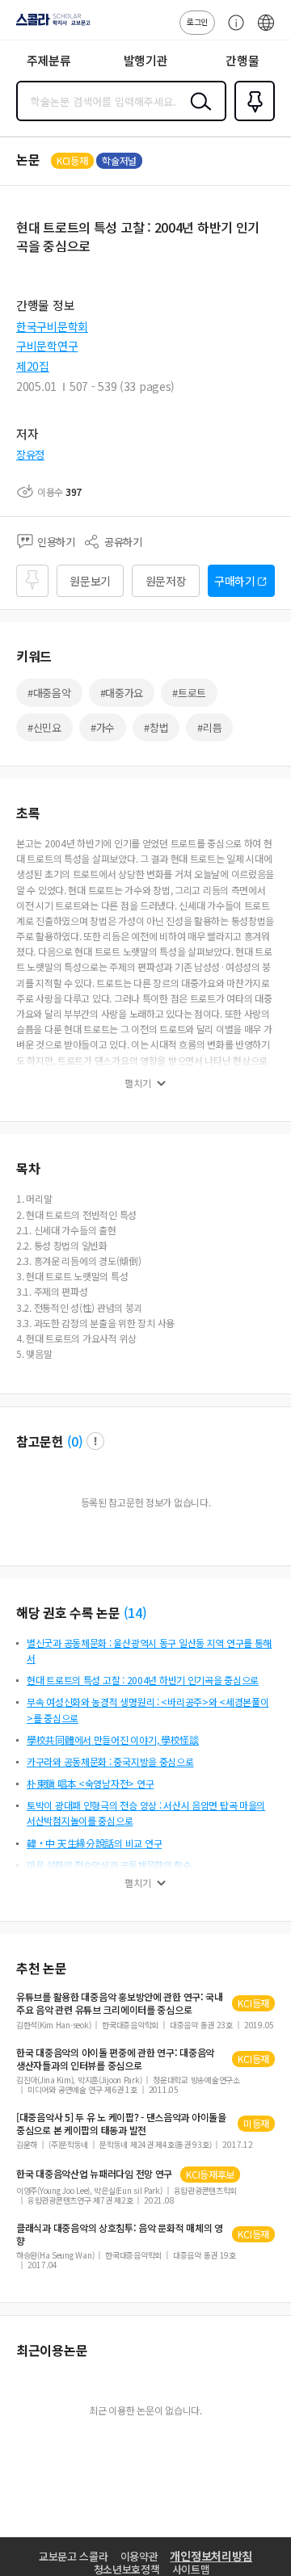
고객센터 (232, 31)
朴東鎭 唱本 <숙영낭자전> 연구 (90, 1783)
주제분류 (49, 60)
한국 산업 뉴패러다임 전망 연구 (94, 2174)
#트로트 (189, 693)
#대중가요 (122, 693)
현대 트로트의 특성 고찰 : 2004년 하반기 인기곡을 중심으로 (143, 1680)
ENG (266, 31)
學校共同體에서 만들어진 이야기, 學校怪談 (113, 1740)
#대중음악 (49, 693)
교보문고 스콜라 (74, 2556)
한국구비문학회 (52, 326)
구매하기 (235, 581)
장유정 (30, 454)
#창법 (156, 727)
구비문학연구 (47, 346)
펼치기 (138, 1083)
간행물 (242, 60)
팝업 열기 (95, 1441)
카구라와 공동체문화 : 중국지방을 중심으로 (110, 1761)
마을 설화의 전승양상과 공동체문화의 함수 (109, 1865)
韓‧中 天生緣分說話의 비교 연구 (94, 1843)
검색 (197, 114)
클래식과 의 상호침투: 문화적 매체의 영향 (120, 2234)
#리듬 (209, 727)
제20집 (33, 366)
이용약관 (139, 2556)
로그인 (197, 21)
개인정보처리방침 (211, 2556)
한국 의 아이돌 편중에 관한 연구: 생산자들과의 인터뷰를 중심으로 (115, 2059)
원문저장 (166, 581)
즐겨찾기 (251, 120)
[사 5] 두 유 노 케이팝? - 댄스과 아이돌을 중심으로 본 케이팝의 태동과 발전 (121, 2124)
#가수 (103, 727)
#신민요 (44, 727)
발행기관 (146, 60)
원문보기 (90, 581)
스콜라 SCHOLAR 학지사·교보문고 (50, 25)
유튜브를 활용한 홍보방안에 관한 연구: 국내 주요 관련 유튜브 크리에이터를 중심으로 (120, 2003)
